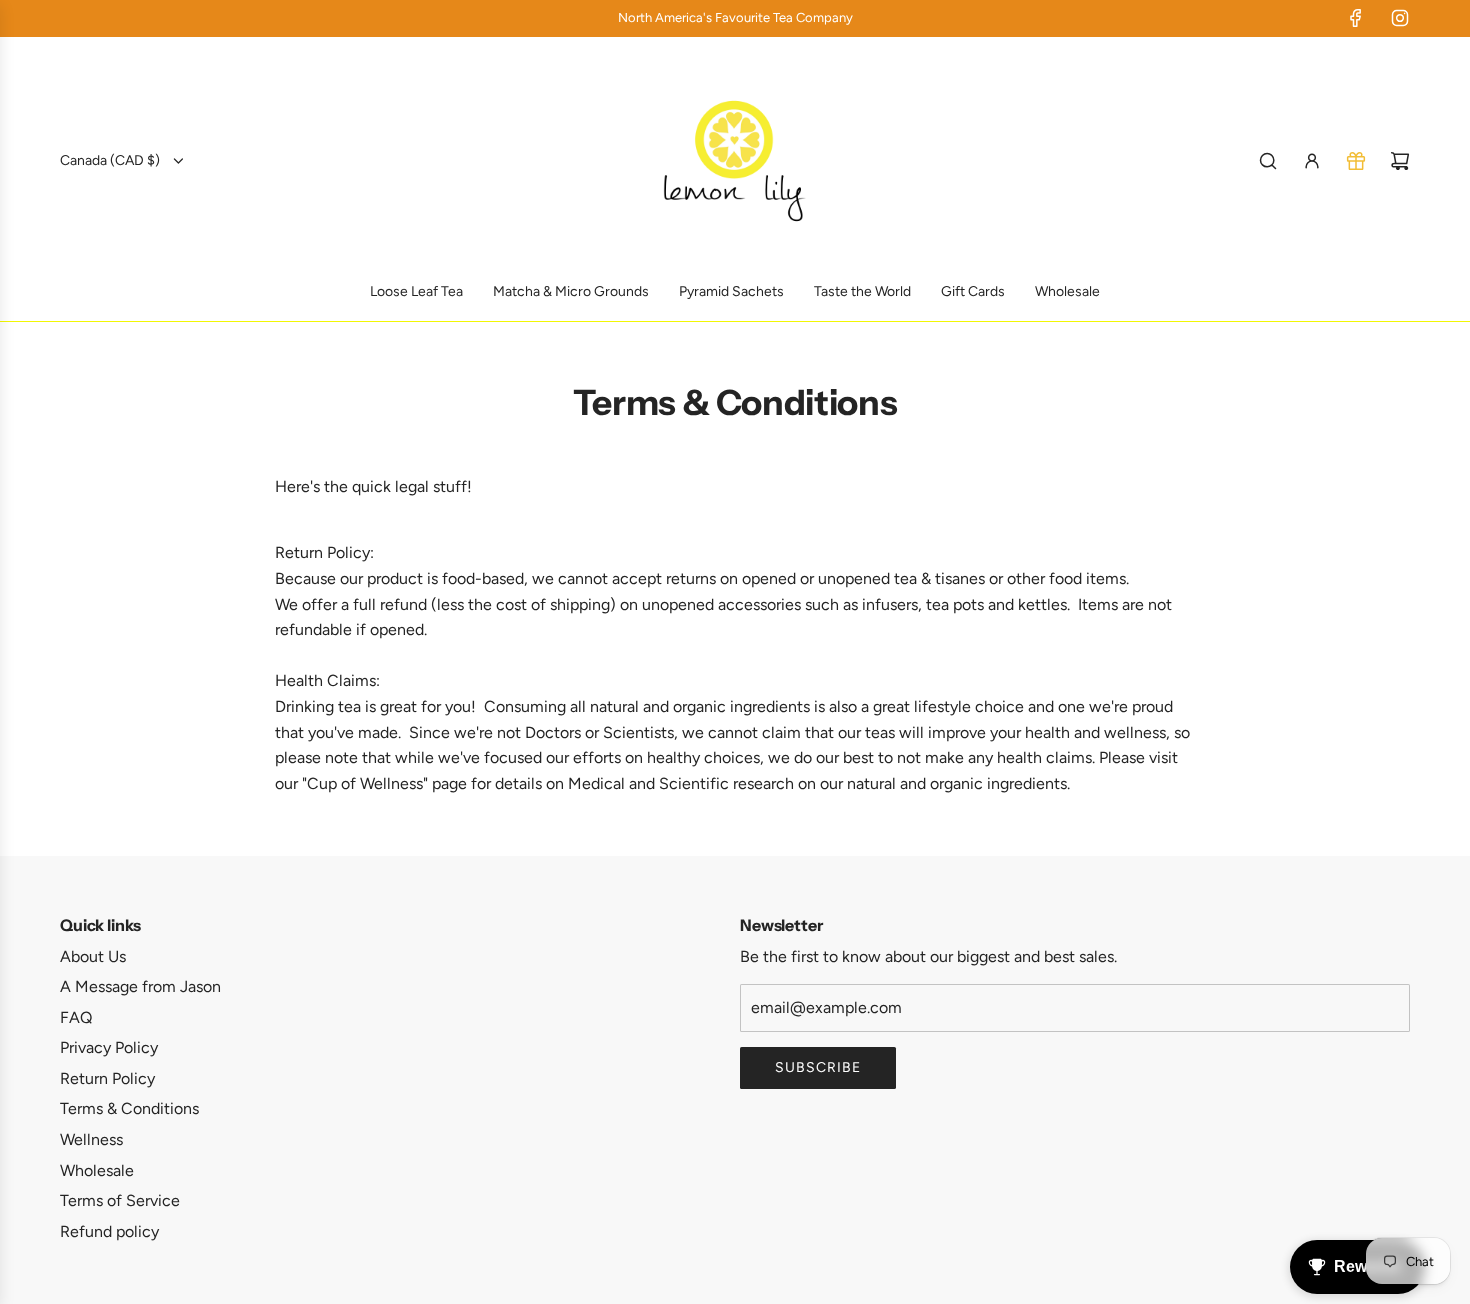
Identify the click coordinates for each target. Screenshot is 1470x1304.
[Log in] (1312, 161)
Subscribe (818, 1067)
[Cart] (1400, 161)
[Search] (1268, 161)
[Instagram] (1400, 18)
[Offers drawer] (1356, 161)
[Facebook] (1356, 18)
